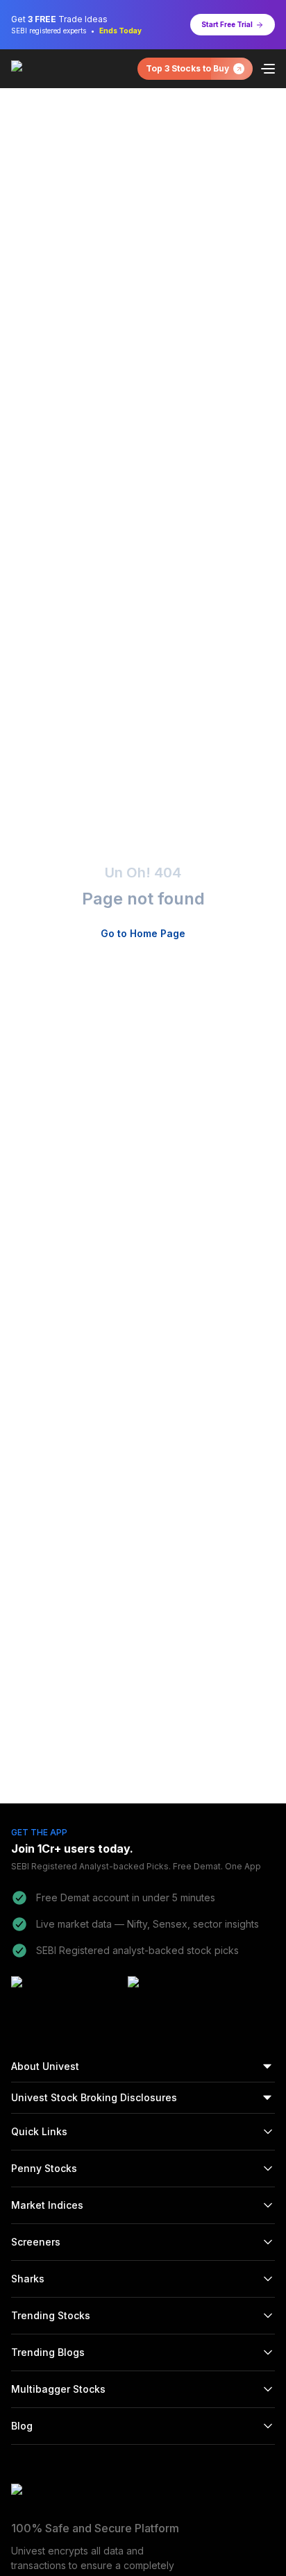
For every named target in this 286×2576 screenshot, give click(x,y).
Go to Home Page (143, 933)
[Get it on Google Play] (65, 1994)
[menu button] (268, 69)
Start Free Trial (227, 24)
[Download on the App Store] (182, 1994)
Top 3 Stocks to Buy (187, 68)
